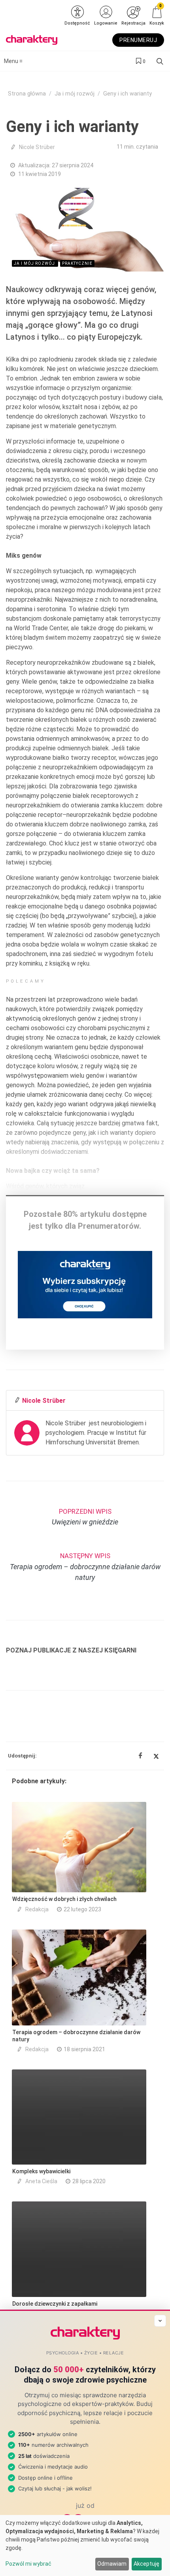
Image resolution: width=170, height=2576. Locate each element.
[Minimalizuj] (160, 2321)
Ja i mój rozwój (75, 94)
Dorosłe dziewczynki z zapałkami (55, 2304)
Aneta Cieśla (41, 2181)
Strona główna (27, 94)
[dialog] (85, 2545)
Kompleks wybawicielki (41, 2171)
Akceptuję (146, 2564)
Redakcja (37, 1909)
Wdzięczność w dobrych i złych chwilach (64, 1899)
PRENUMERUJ (138, 40)
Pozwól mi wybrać (28, 2564)
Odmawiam (112, 2564)
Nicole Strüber (37, 147)
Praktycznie (77, 263)
